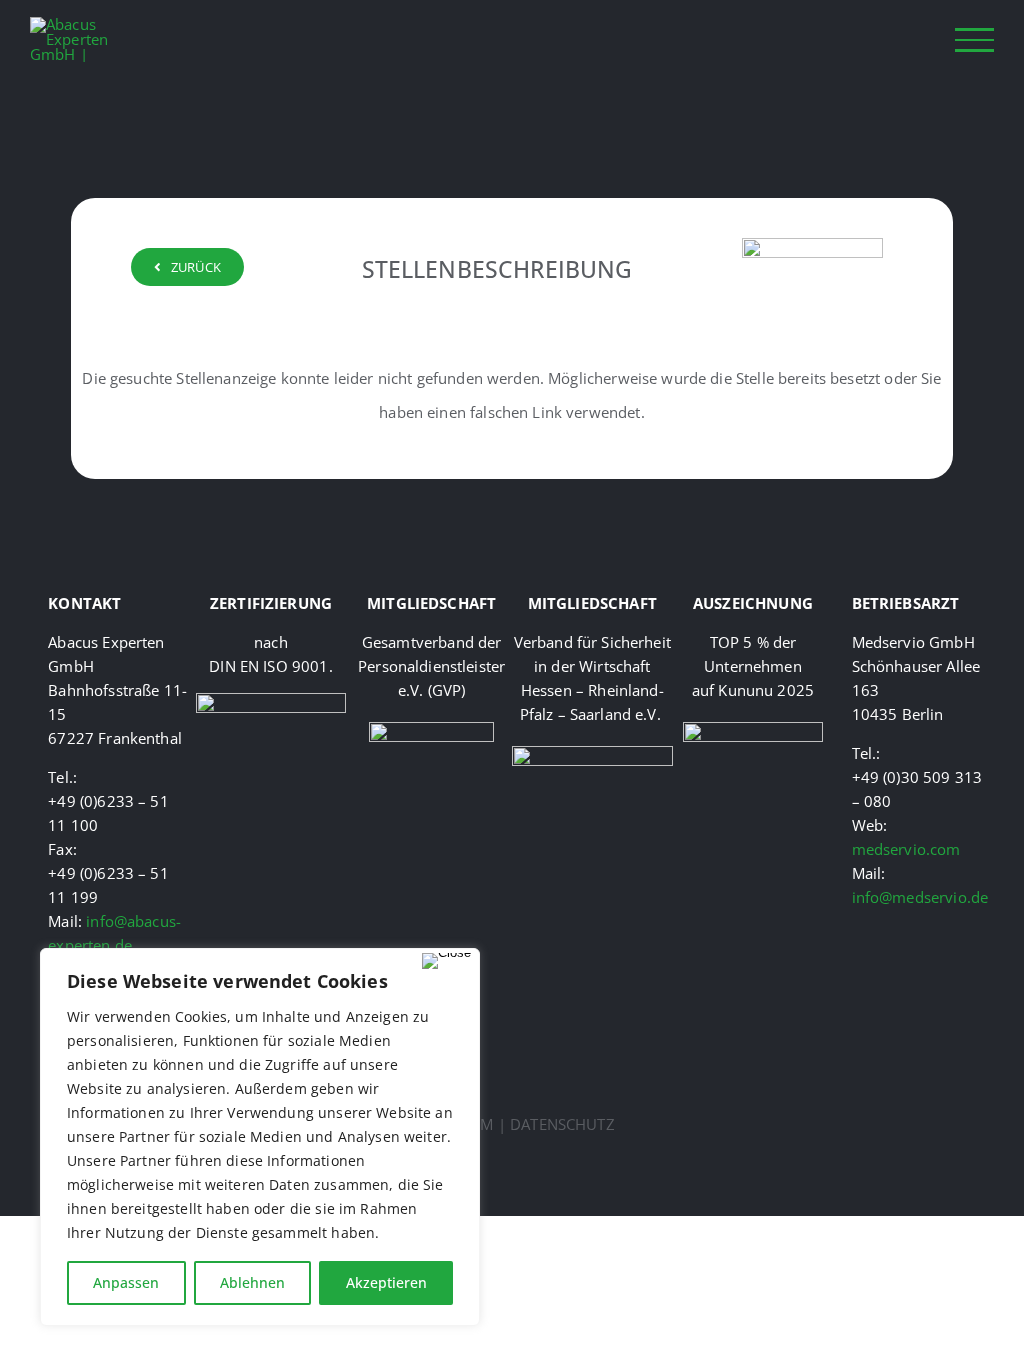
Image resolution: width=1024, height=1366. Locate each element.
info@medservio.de (920, 897)
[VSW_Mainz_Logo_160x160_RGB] (592, 753)
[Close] (446, 961)
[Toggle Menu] (975, 39)
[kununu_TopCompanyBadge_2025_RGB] (753, 729)
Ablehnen (252, 1282)
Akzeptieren (386, 1282)
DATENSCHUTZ (562, 1124)
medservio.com (906, 849)
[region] (260, 1137)
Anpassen (126, 1282)
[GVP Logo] (431, 729)
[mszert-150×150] (271, 700)
